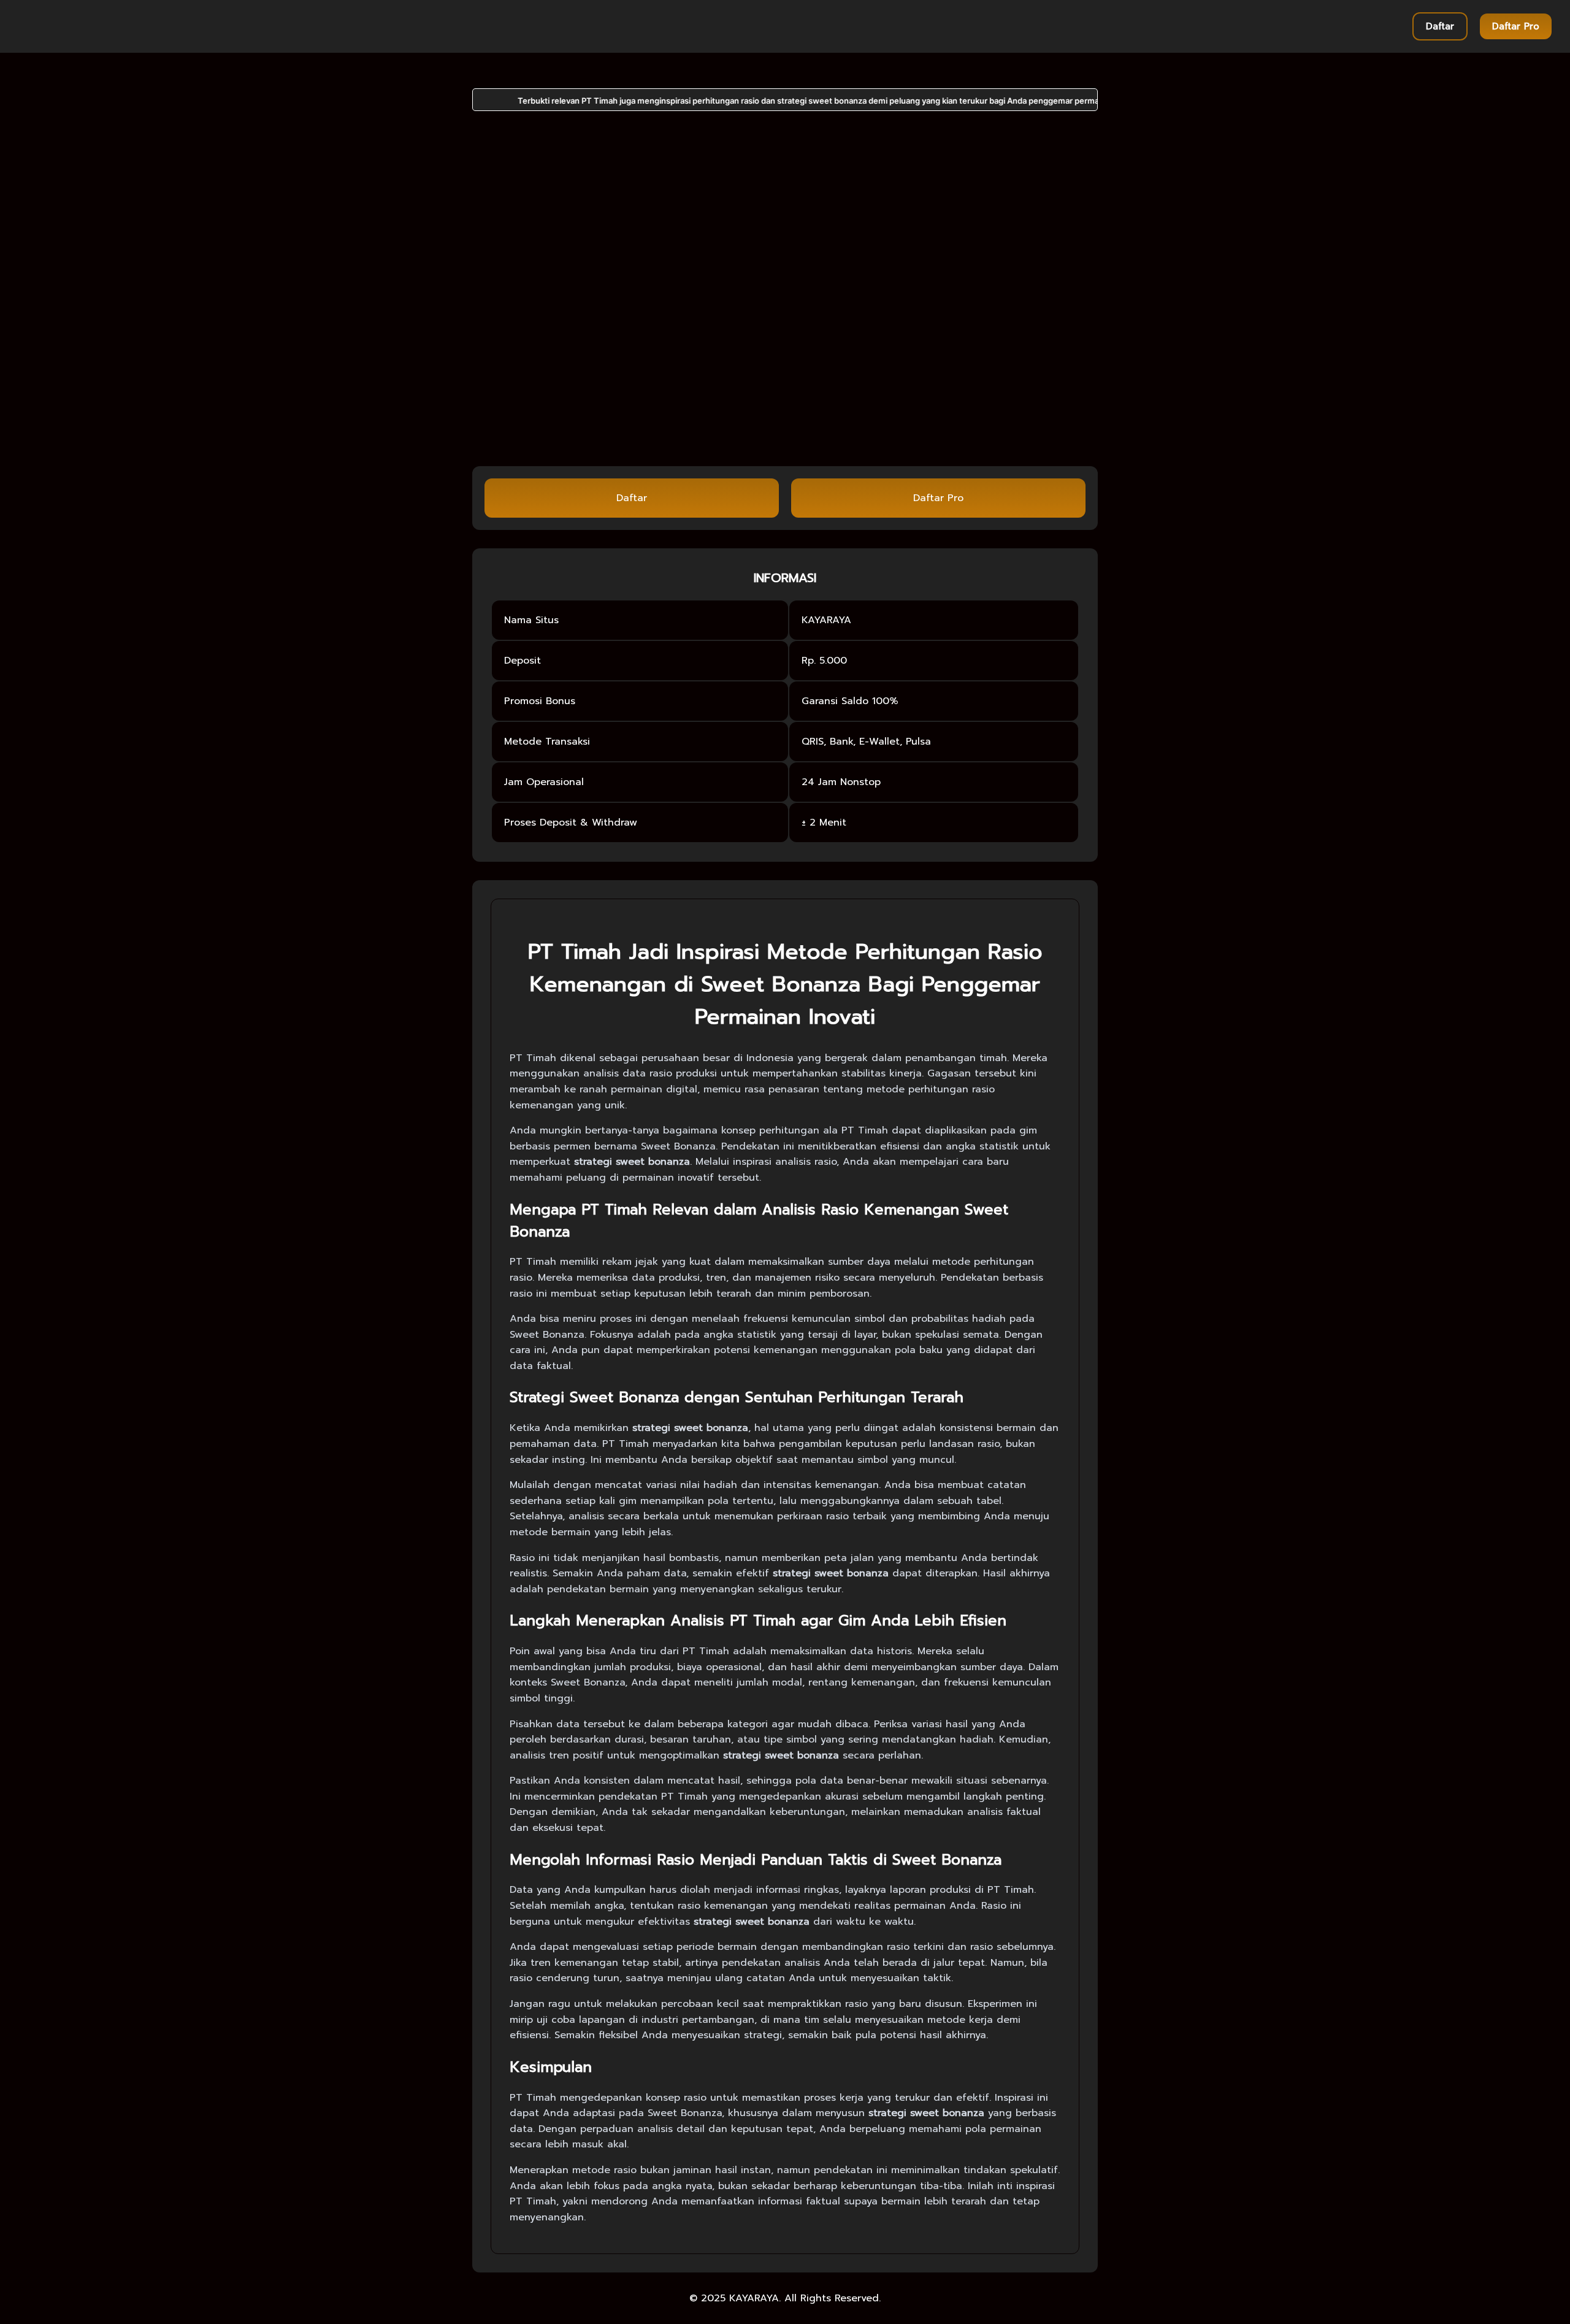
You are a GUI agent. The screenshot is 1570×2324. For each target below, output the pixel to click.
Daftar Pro (1516, 26)
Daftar (1440, 26)
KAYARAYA (754, 2298)
